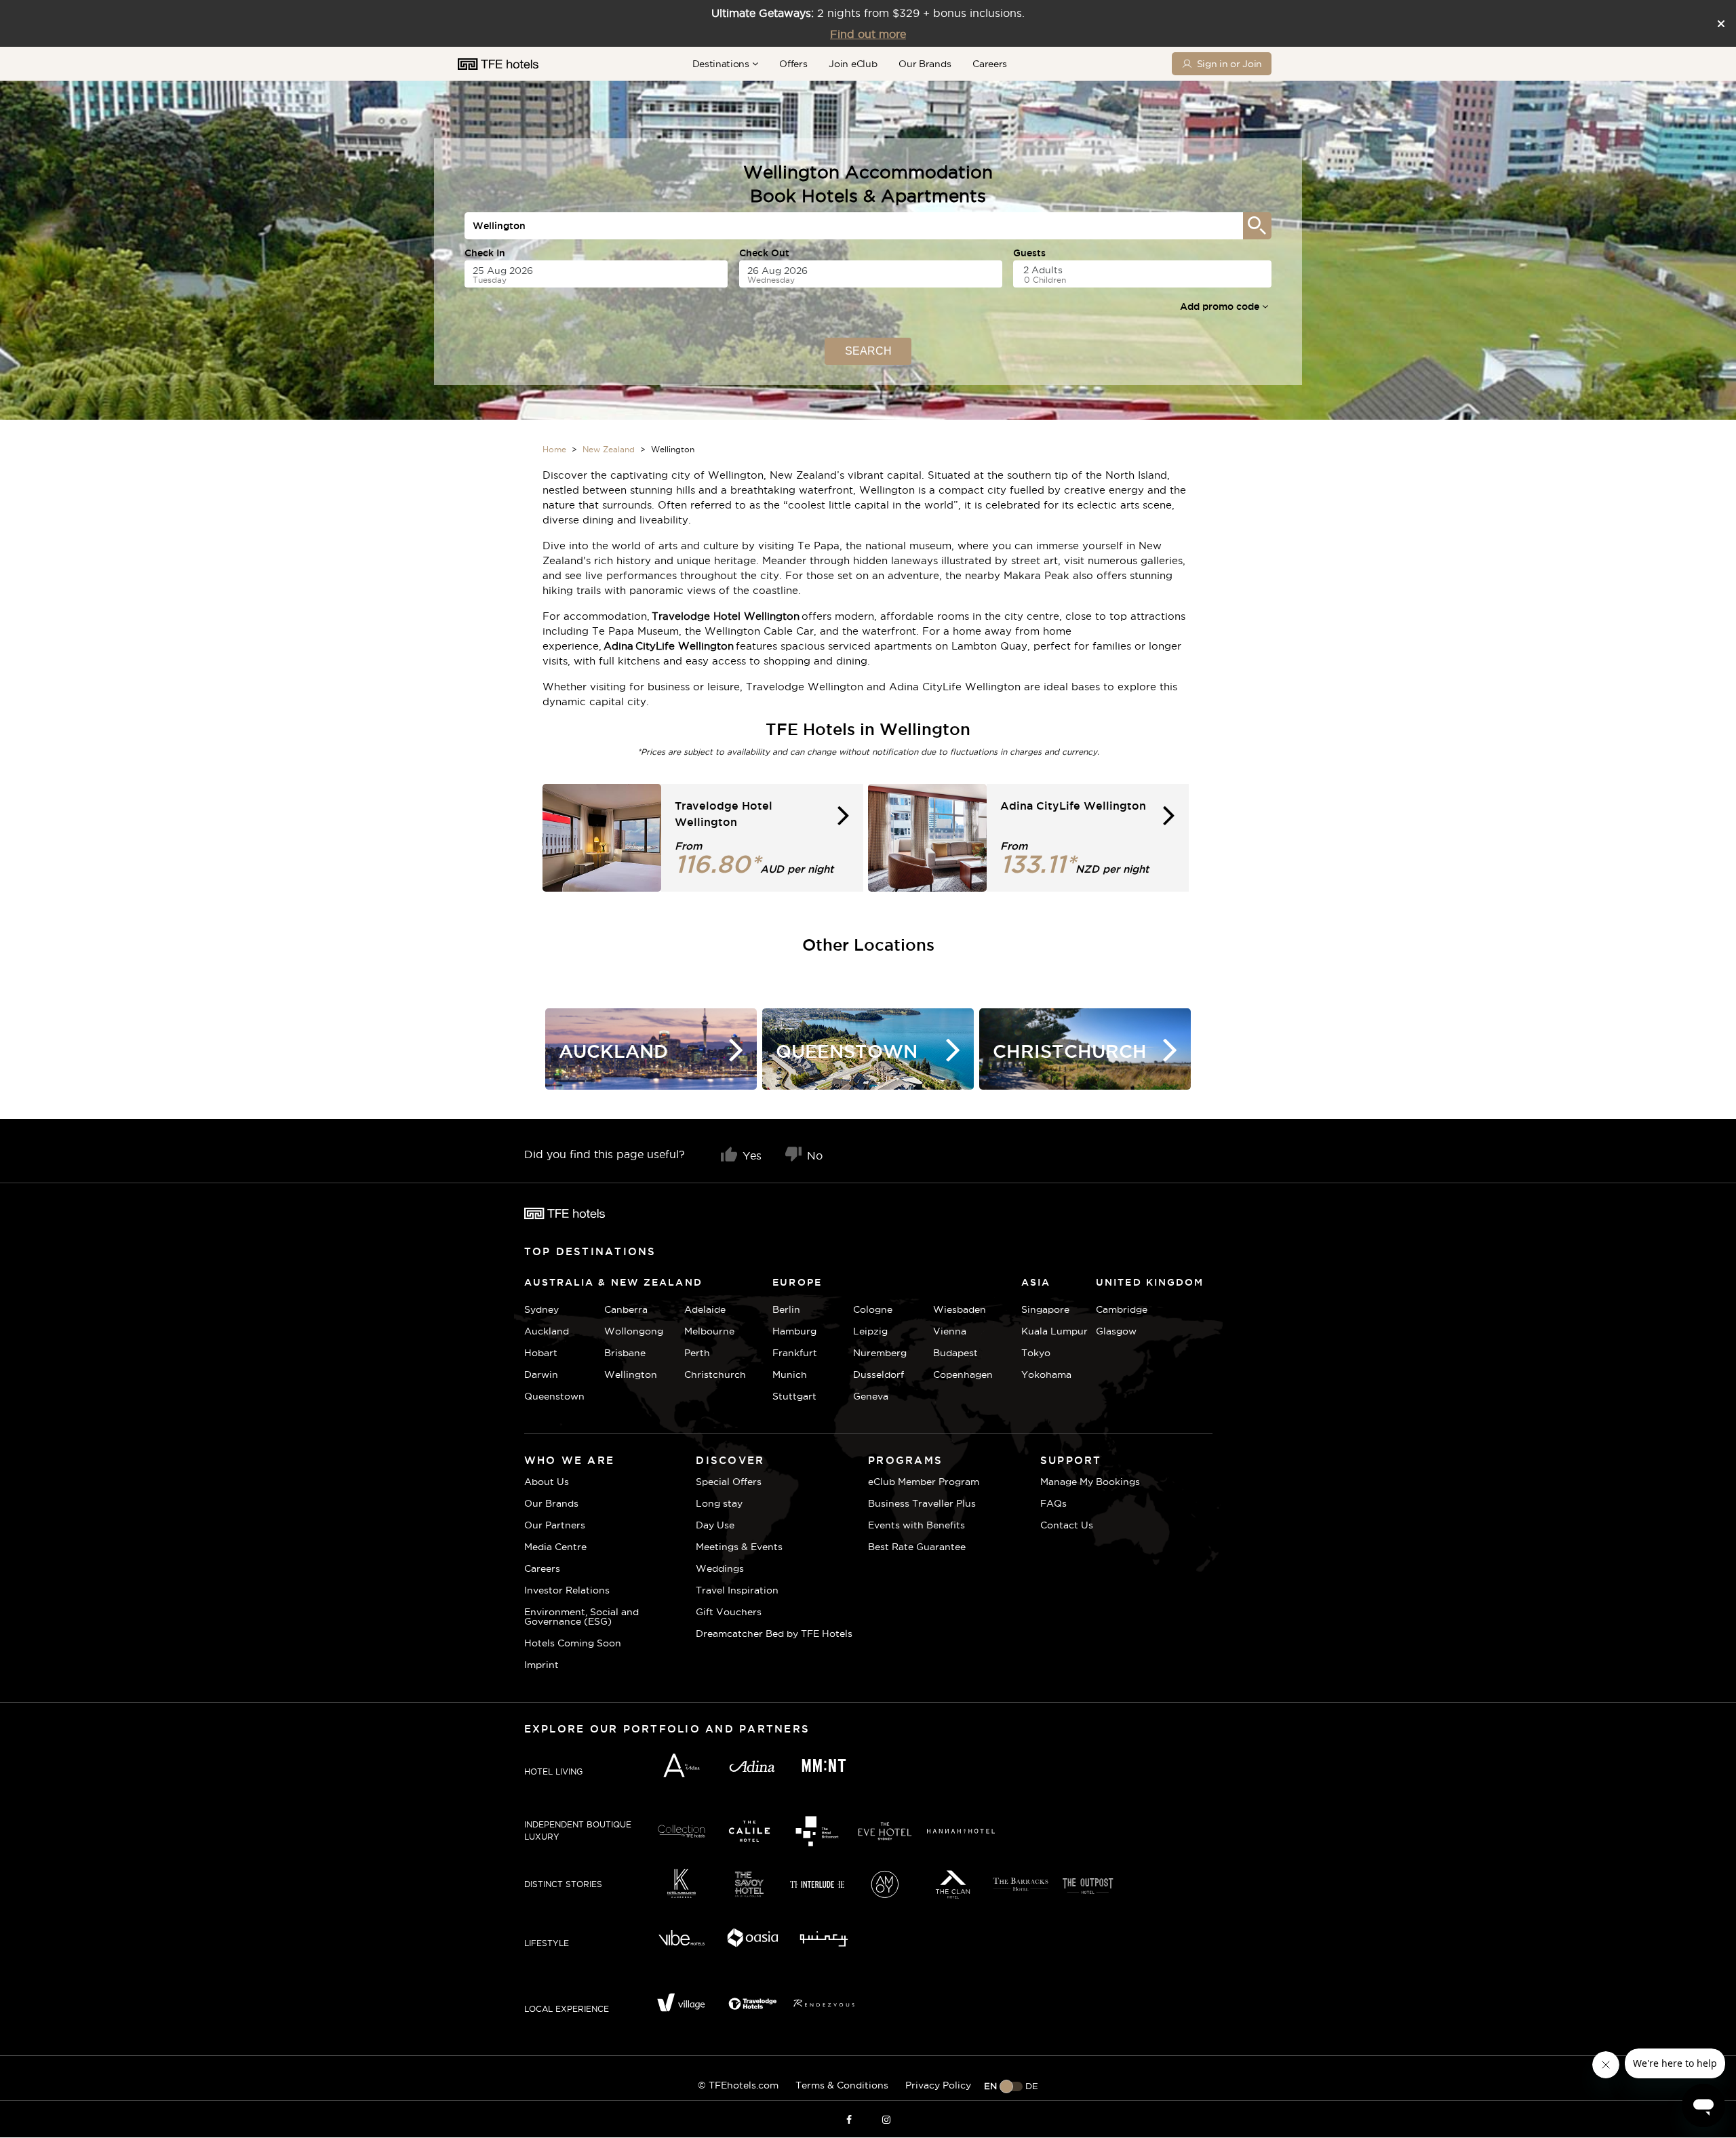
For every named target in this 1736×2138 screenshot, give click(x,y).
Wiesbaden (960, 1309)
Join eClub (853, 64)
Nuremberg (880, 1353)
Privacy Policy (938, 2085)
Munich (790, 1374)
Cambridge (1112, 1309)
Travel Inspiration (737, 1590)
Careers (990, 64)
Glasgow (1112, 1331)
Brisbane (625, 1353)
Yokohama (1046, 1374)
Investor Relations (567, 1590)
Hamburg (794, 1331)
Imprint (541, 1665)
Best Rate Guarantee (917, 1547)
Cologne (873, 1309)
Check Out (764, 253)
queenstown (554, 1396)
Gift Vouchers (729, 1612)
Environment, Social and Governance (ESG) (581, 1617)
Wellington (631, 1374)
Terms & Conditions (842, 2085)
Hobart (541, 1353)
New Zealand (609, 449)
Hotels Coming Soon (573, 1643)
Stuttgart (794, 1396)
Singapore (1045, 1309)
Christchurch (715, 1374)
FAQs (1053, 1503)
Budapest (955, 1353)
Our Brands (925, 64)
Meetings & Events (739, 1547)
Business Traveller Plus (922, 1503)
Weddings (720, 1568)
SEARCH (868, 351)
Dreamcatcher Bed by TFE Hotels (774, 1634)
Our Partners (555, 1525)
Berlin (786, 1309)
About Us (547, 1482)
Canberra (626, 1309)
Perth (697, 1353)
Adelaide (705, 1309)
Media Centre (555, 1547)
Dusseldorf (879, 1374)
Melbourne (709, 1331)
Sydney (541, 1309)
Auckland (547, 1331)
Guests (1029, 253)
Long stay (719, 1503)
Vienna (950, 1331)
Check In (485, 253)
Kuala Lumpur (1054, 1331)
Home (554, 449)
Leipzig (870, 1331)
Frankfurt (795, 1353)
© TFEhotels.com (738, 2085)
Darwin (541, 1374)
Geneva (871, 1396)
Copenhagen (963, 1374)
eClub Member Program (924, 1482)
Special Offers (729, 1482)
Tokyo (1036, 1353)
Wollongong (634, 1331)
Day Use (715, 1525)
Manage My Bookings (1090, 1482)
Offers (793, 64)
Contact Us (1067, 1525)
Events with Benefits (916, 1525)
